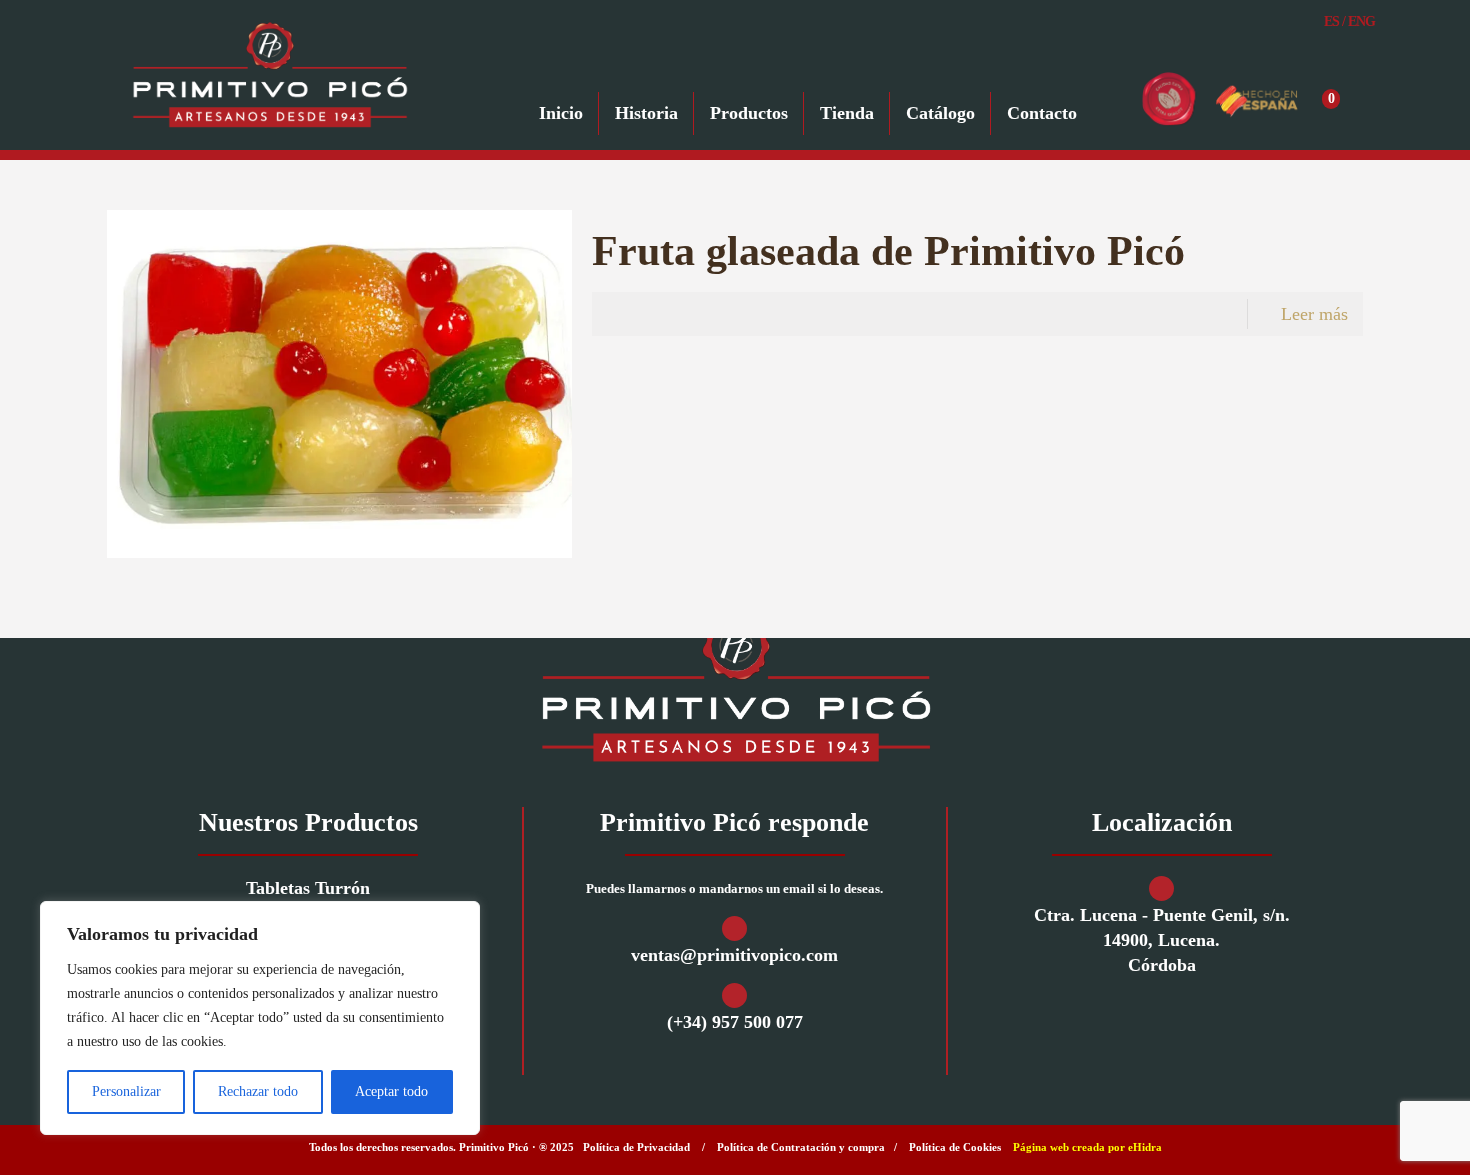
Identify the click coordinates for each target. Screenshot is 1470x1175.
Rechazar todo (258, 1091)
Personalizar (126, 1091)
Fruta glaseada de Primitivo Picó (888, 251)
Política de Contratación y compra (801, 1147)
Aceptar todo (391, 1091)
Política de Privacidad (636, 1147)
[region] (260, 1018)
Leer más (1314, 314)
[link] (735, 687)
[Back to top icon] (1374, 1134)
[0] (1355, 99)
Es (1331, 21)
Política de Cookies (955, 1147)
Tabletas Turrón (308, 888)
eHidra (1145, 1147)
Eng (1361, 21)
